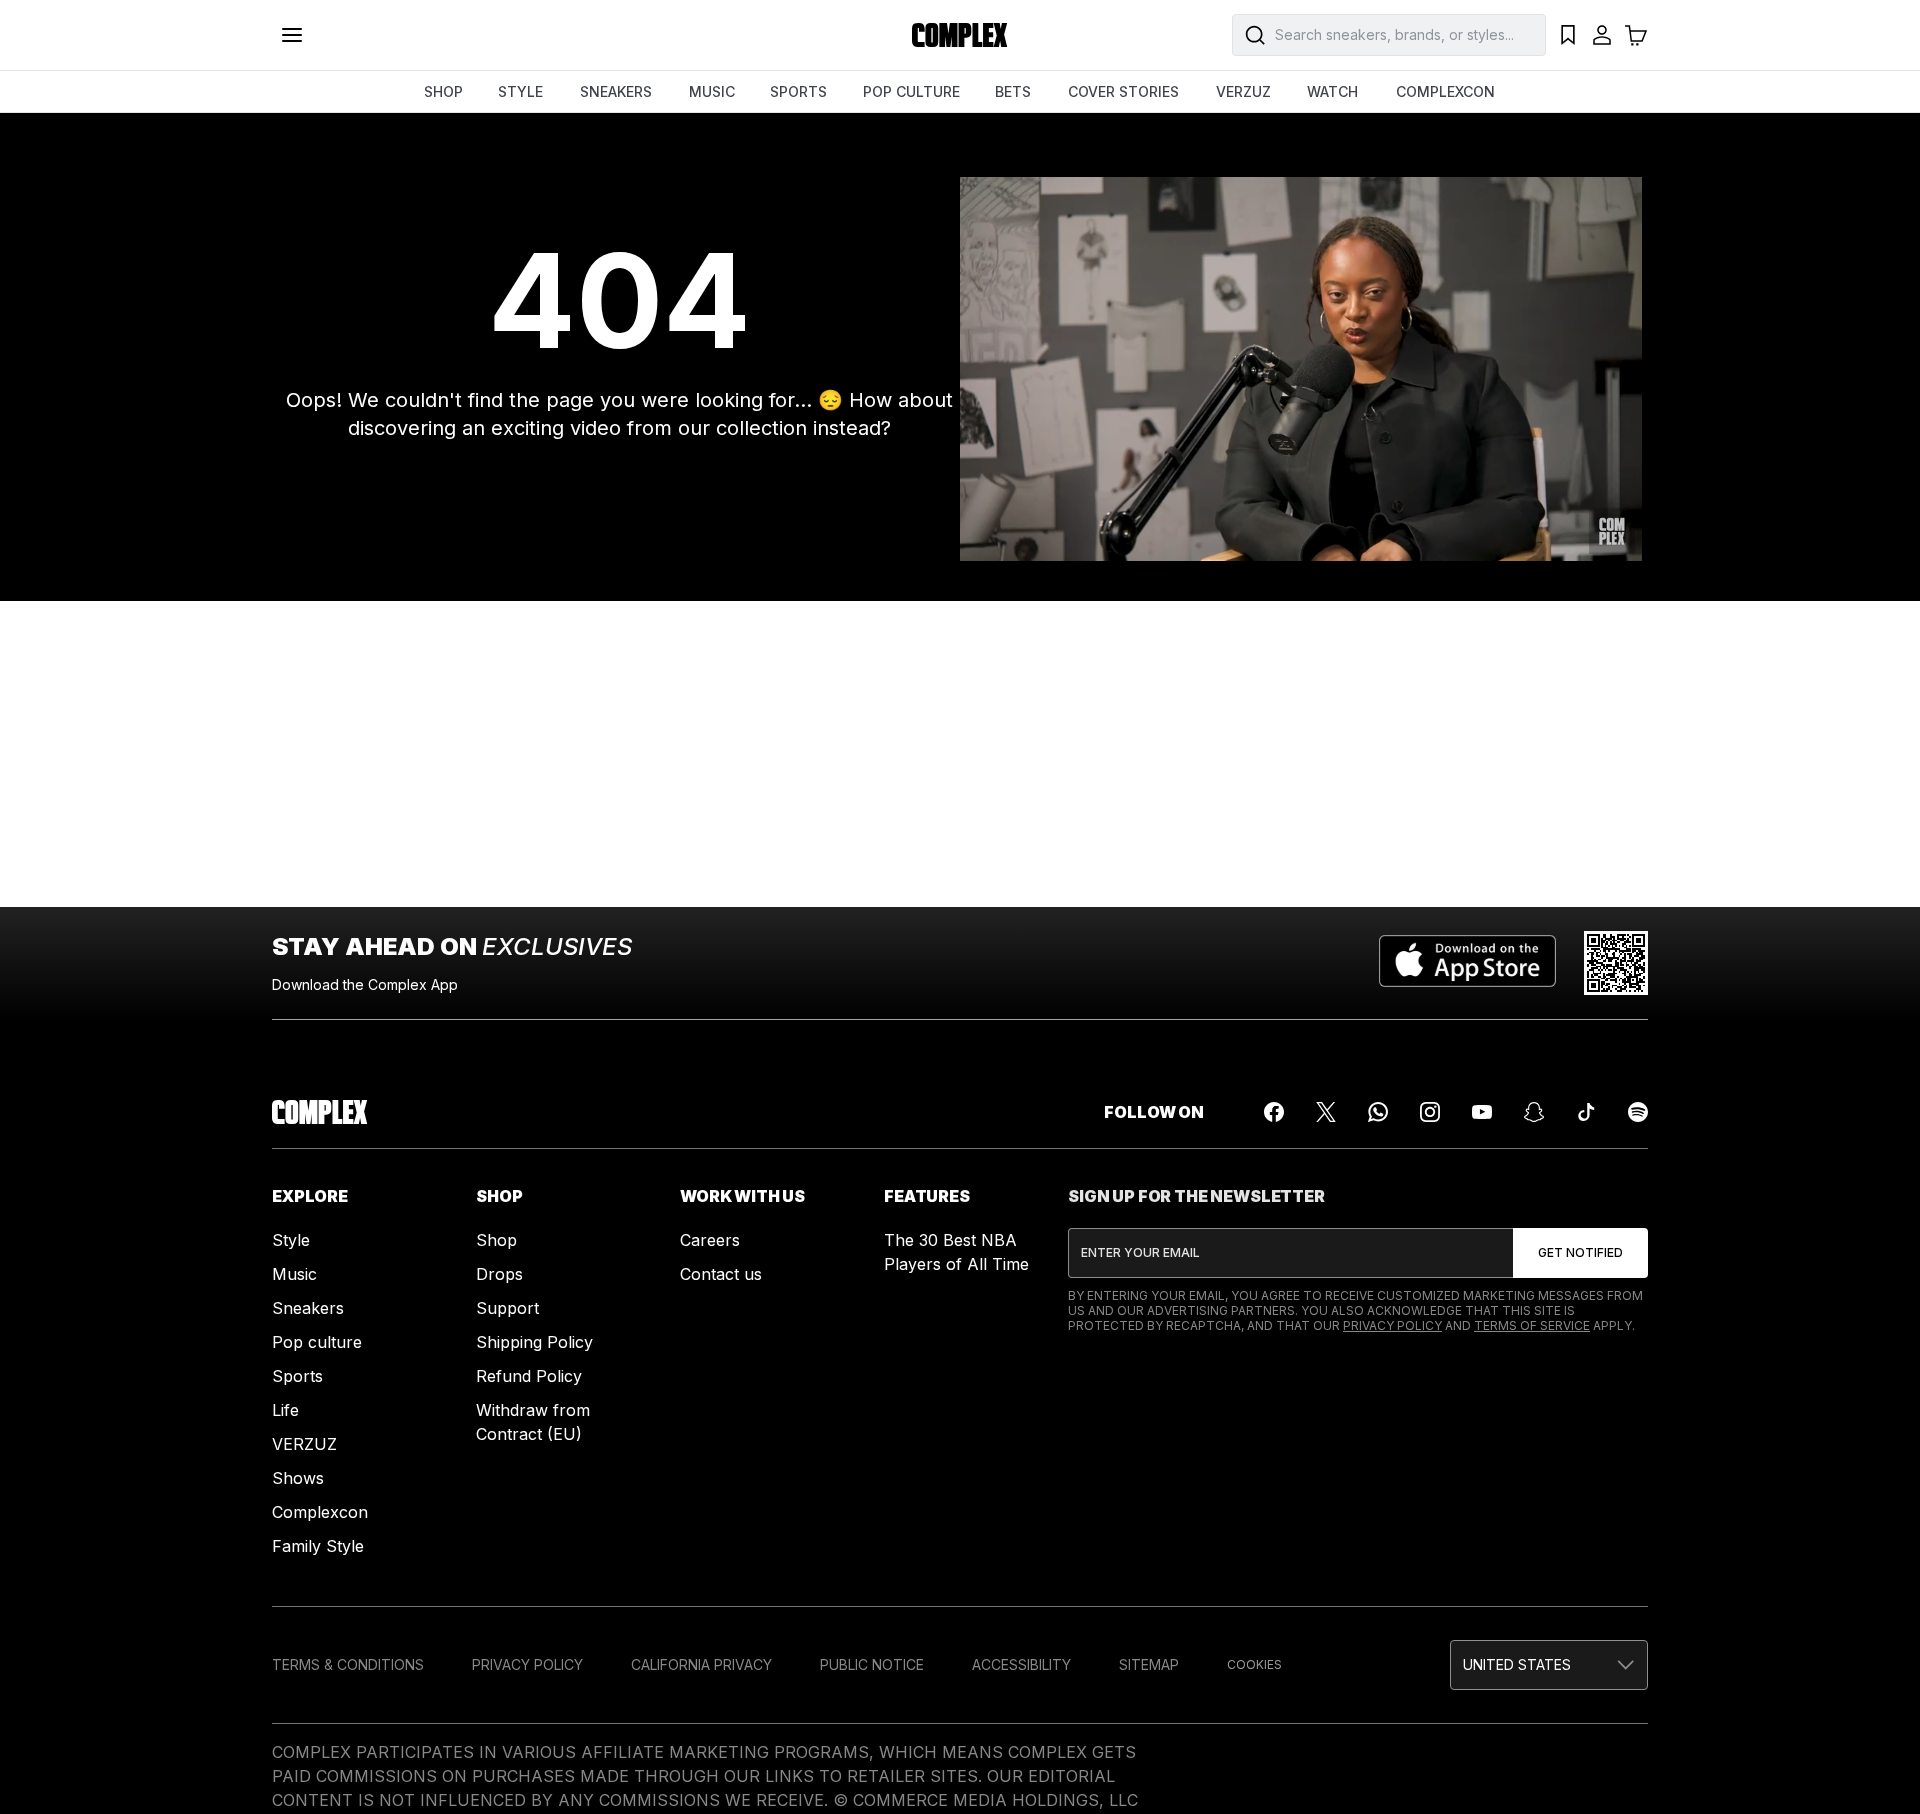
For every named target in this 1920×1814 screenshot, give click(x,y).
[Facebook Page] (1274, 1112)
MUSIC (712, 91)
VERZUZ (1243, 91)
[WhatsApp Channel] (1378, 1112)
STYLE (520, 91)
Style (291, 1240)
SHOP (443, 91)
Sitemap (1149, 1664)
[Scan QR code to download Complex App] (1616, 963)
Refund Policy (529, 1376)
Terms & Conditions (348, 1664)
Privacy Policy (1392, 1325)
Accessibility (1021, 1664)
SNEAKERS (616, 91)
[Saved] (1568, 35)
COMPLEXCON (1445, 91)
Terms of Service (1532, 1325)
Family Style (318, 1546)
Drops (499, 1274)
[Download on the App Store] (1467, 963)
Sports (297, 1376)
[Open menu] (292, 35)
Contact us (721, 1274)
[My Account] (1602, 35)
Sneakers (308, 1308)
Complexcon (320, 1512)
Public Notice (872, 1664)
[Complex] (960, 35)
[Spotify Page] (1638, 1112)
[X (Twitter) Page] (1326, 1112)
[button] (1549, 1665)
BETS (1013, 91)
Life (285, 1410)
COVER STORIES (1123, 91)
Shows (298, 1478)
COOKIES (1254, 1664)
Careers (710, 1240)
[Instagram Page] (1430, 1112)
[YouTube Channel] (1482, 1112)
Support (507, 1308)
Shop (496, 1240)
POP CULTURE (911, 91)
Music (294, 1274)
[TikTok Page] (1586, 1112)
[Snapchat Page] (1534, 1112)
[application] (1301, 369)
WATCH (1332, 91)
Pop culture (317, 1342)
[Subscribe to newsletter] (1580, 1253)
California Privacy (701, 1664)
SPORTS (798, 91)
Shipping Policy (534, 1342)
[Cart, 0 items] (1636, 35)
